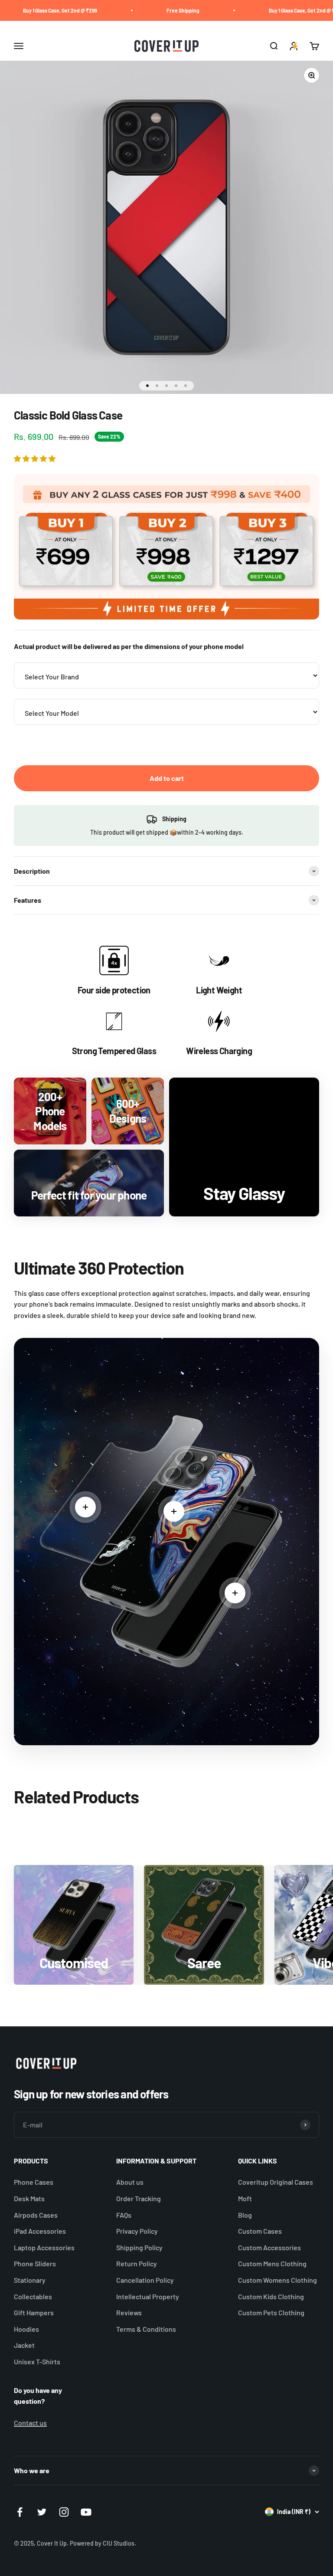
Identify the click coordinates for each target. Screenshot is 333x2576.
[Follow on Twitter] (42, 2512)
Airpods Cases (36, 2215)
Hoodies (26, 2329)
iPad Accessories (40, 2231)
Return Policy (137, 2263)
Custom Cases (260, 2231)
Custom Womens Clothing (277, 2280)
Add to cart (167, 778)
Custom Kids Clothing (271, 2296)
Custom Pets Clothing (271, 2312)
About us (130, 2182)
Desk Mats (29, 2198)
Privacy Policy (137, 2231)
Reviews (129, 2312)
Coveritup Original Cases (276, 2182)
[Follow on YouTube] (86, 2512)
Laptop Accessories (44, 2247)
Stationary (30, 2280)
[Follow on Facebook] (20, 2512)
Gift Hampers (34, 2312)
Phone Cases (34, 2182)
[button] (35, 458)
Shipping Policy (139, 2247)
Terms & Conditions (146, 2329)
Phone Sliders (35, 2263)
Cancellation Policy (145, 2280)
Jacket (24, 2345)
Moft (245, 2198)
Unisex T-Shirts (37, 2361)
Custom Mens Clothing (272, 2263)
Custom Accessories (269, 2247)
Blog (245, 2215)
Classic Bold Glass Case (171, 2538)
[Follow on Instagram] (64, 2512)
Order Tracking (139, 2198)
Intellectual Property (148, 2296)
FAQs (124, 2215)
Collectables (33, 2296)
